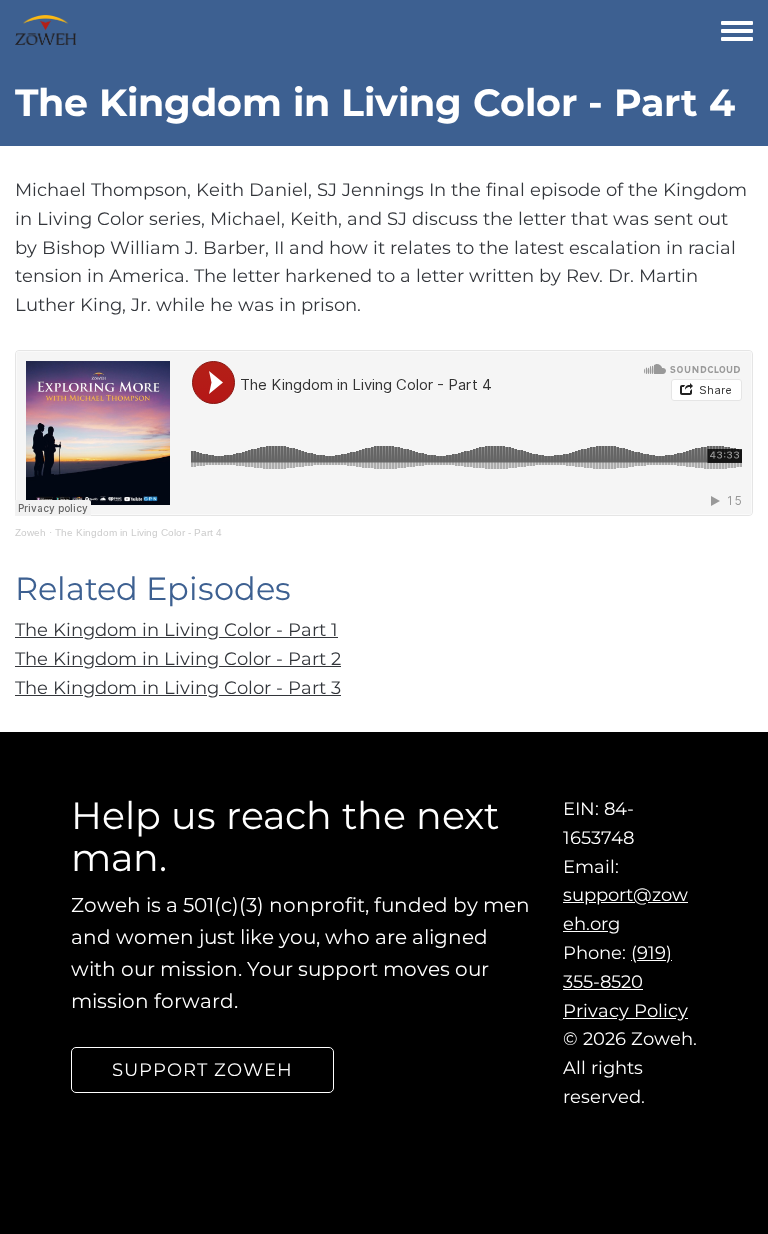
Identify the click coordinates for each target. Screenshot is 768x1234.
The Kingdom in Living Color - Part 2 (178, 659)
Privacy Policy (625, 1011)
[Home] (45, 30)
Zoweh (30, 532)
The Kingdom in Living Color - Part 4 (138, 532)
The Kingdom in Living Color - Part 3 (178, 688)
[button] (202, 1070)
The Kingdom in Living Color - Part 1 (176, 630)
